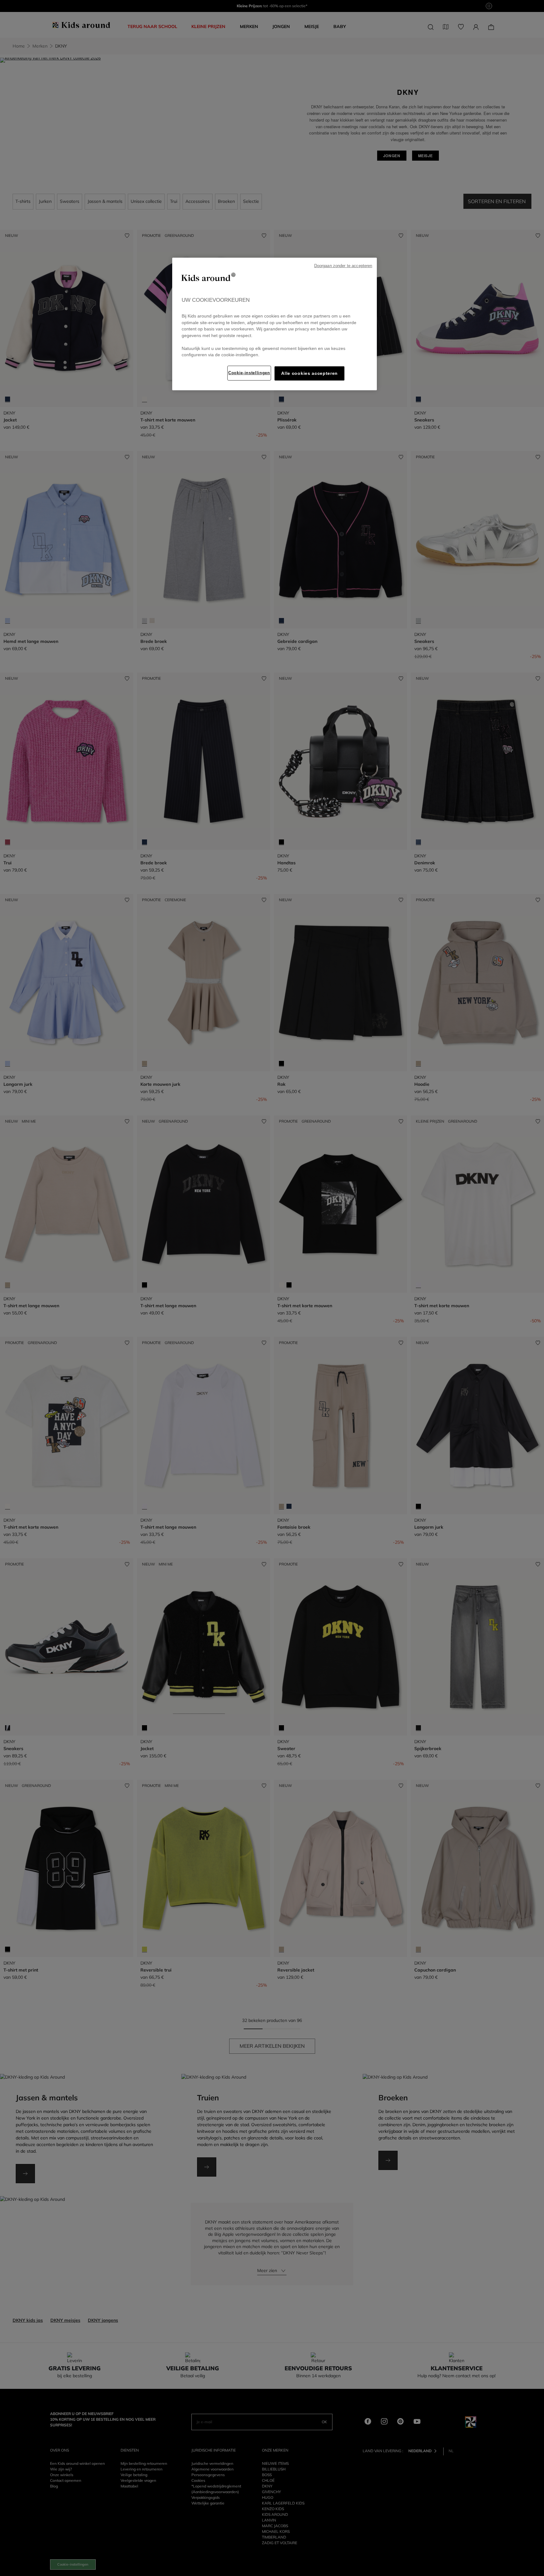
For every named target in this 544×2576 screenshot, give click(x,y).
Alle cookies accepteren (309, 373)
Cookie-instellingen (249, 373)
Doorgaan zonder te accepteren (343, 266)
